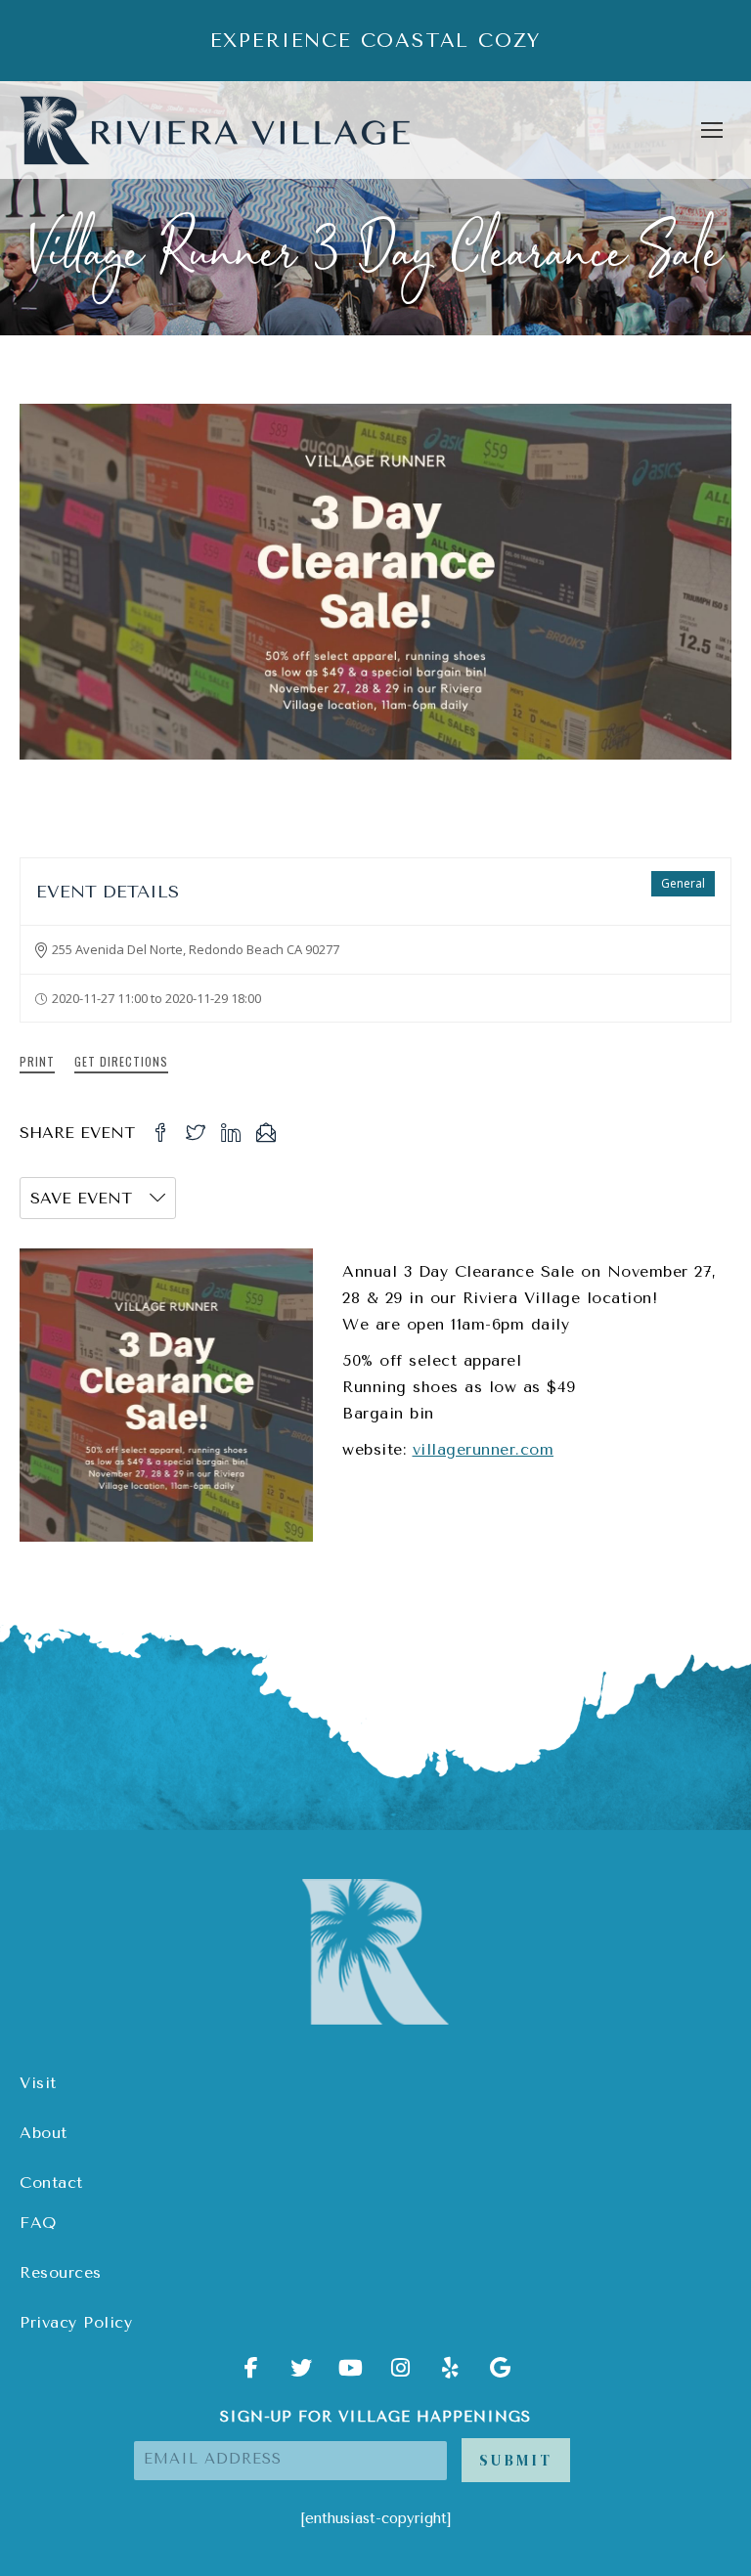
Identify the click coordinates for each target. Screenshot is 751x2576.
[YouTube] (351, 2375)
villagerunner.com (484, 1449)
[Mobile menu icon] (712, 130)
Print (37, 1061)
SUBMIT (516, 2460)
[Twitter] (301, 2375)
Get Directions (121, 1061)
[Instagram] (401, 2375)
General (683, 883)
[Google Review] (501, 2375)
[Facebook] (251, 2375)
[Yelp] (451, 2375)
